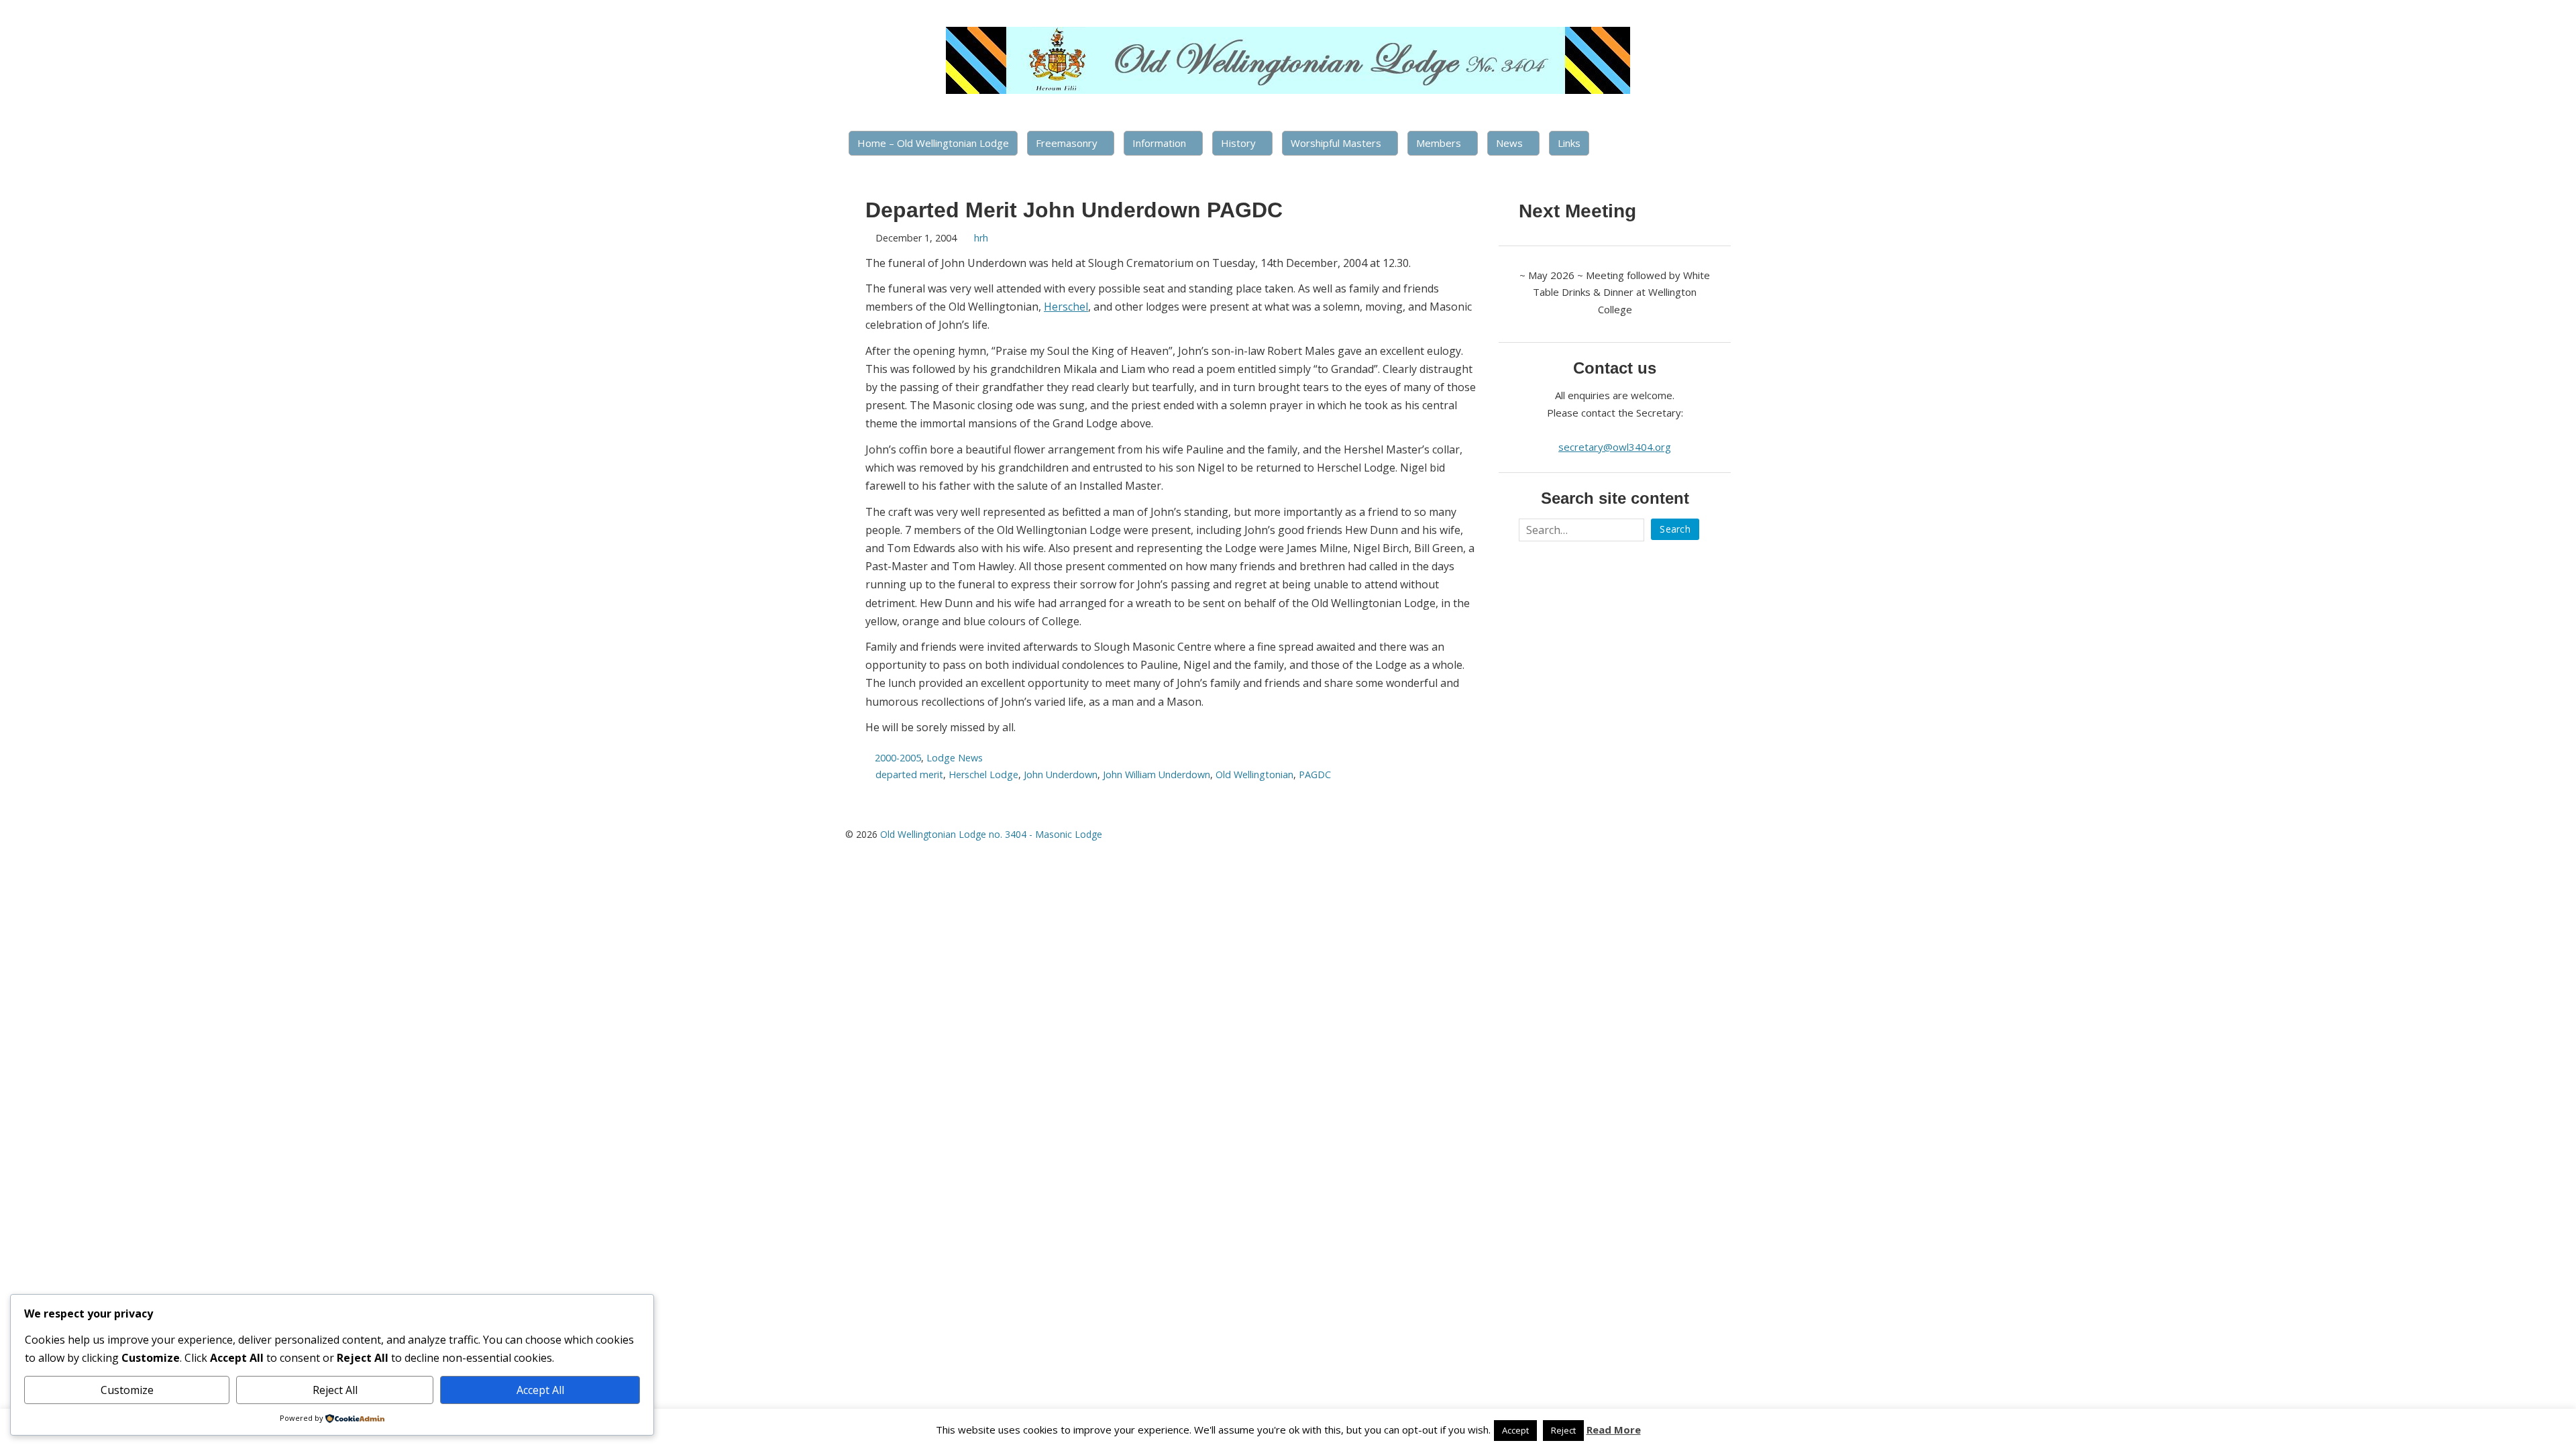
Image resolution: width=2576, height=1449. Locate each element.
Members (1439, 143)
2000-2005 (898, 758)
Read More (1614, 1430)
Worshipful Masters (1336, 143)
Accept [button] (1515, 1430)
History (1238, 143)
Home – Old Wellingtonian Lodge (933, 143)
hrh (981, 238)
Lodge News (955, 758)
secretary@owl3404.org (1615, 447)
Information (1159, 143)
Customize (127, 1390)
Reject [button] (1563, 1430)
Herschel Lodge (983, 774)
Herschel (1066, 307)
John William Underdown (1157, 774)
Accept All (540, 1390)
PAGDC (1315, 774)
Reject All (335, 1390)
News (1509, 143)
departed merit (909, 774)
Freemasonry (1067, 143)
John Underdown (1061, 774)
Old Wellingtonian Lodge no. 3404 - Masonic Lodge (991, 834)
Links (1569, 143)
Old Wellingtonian (1254, 774)
